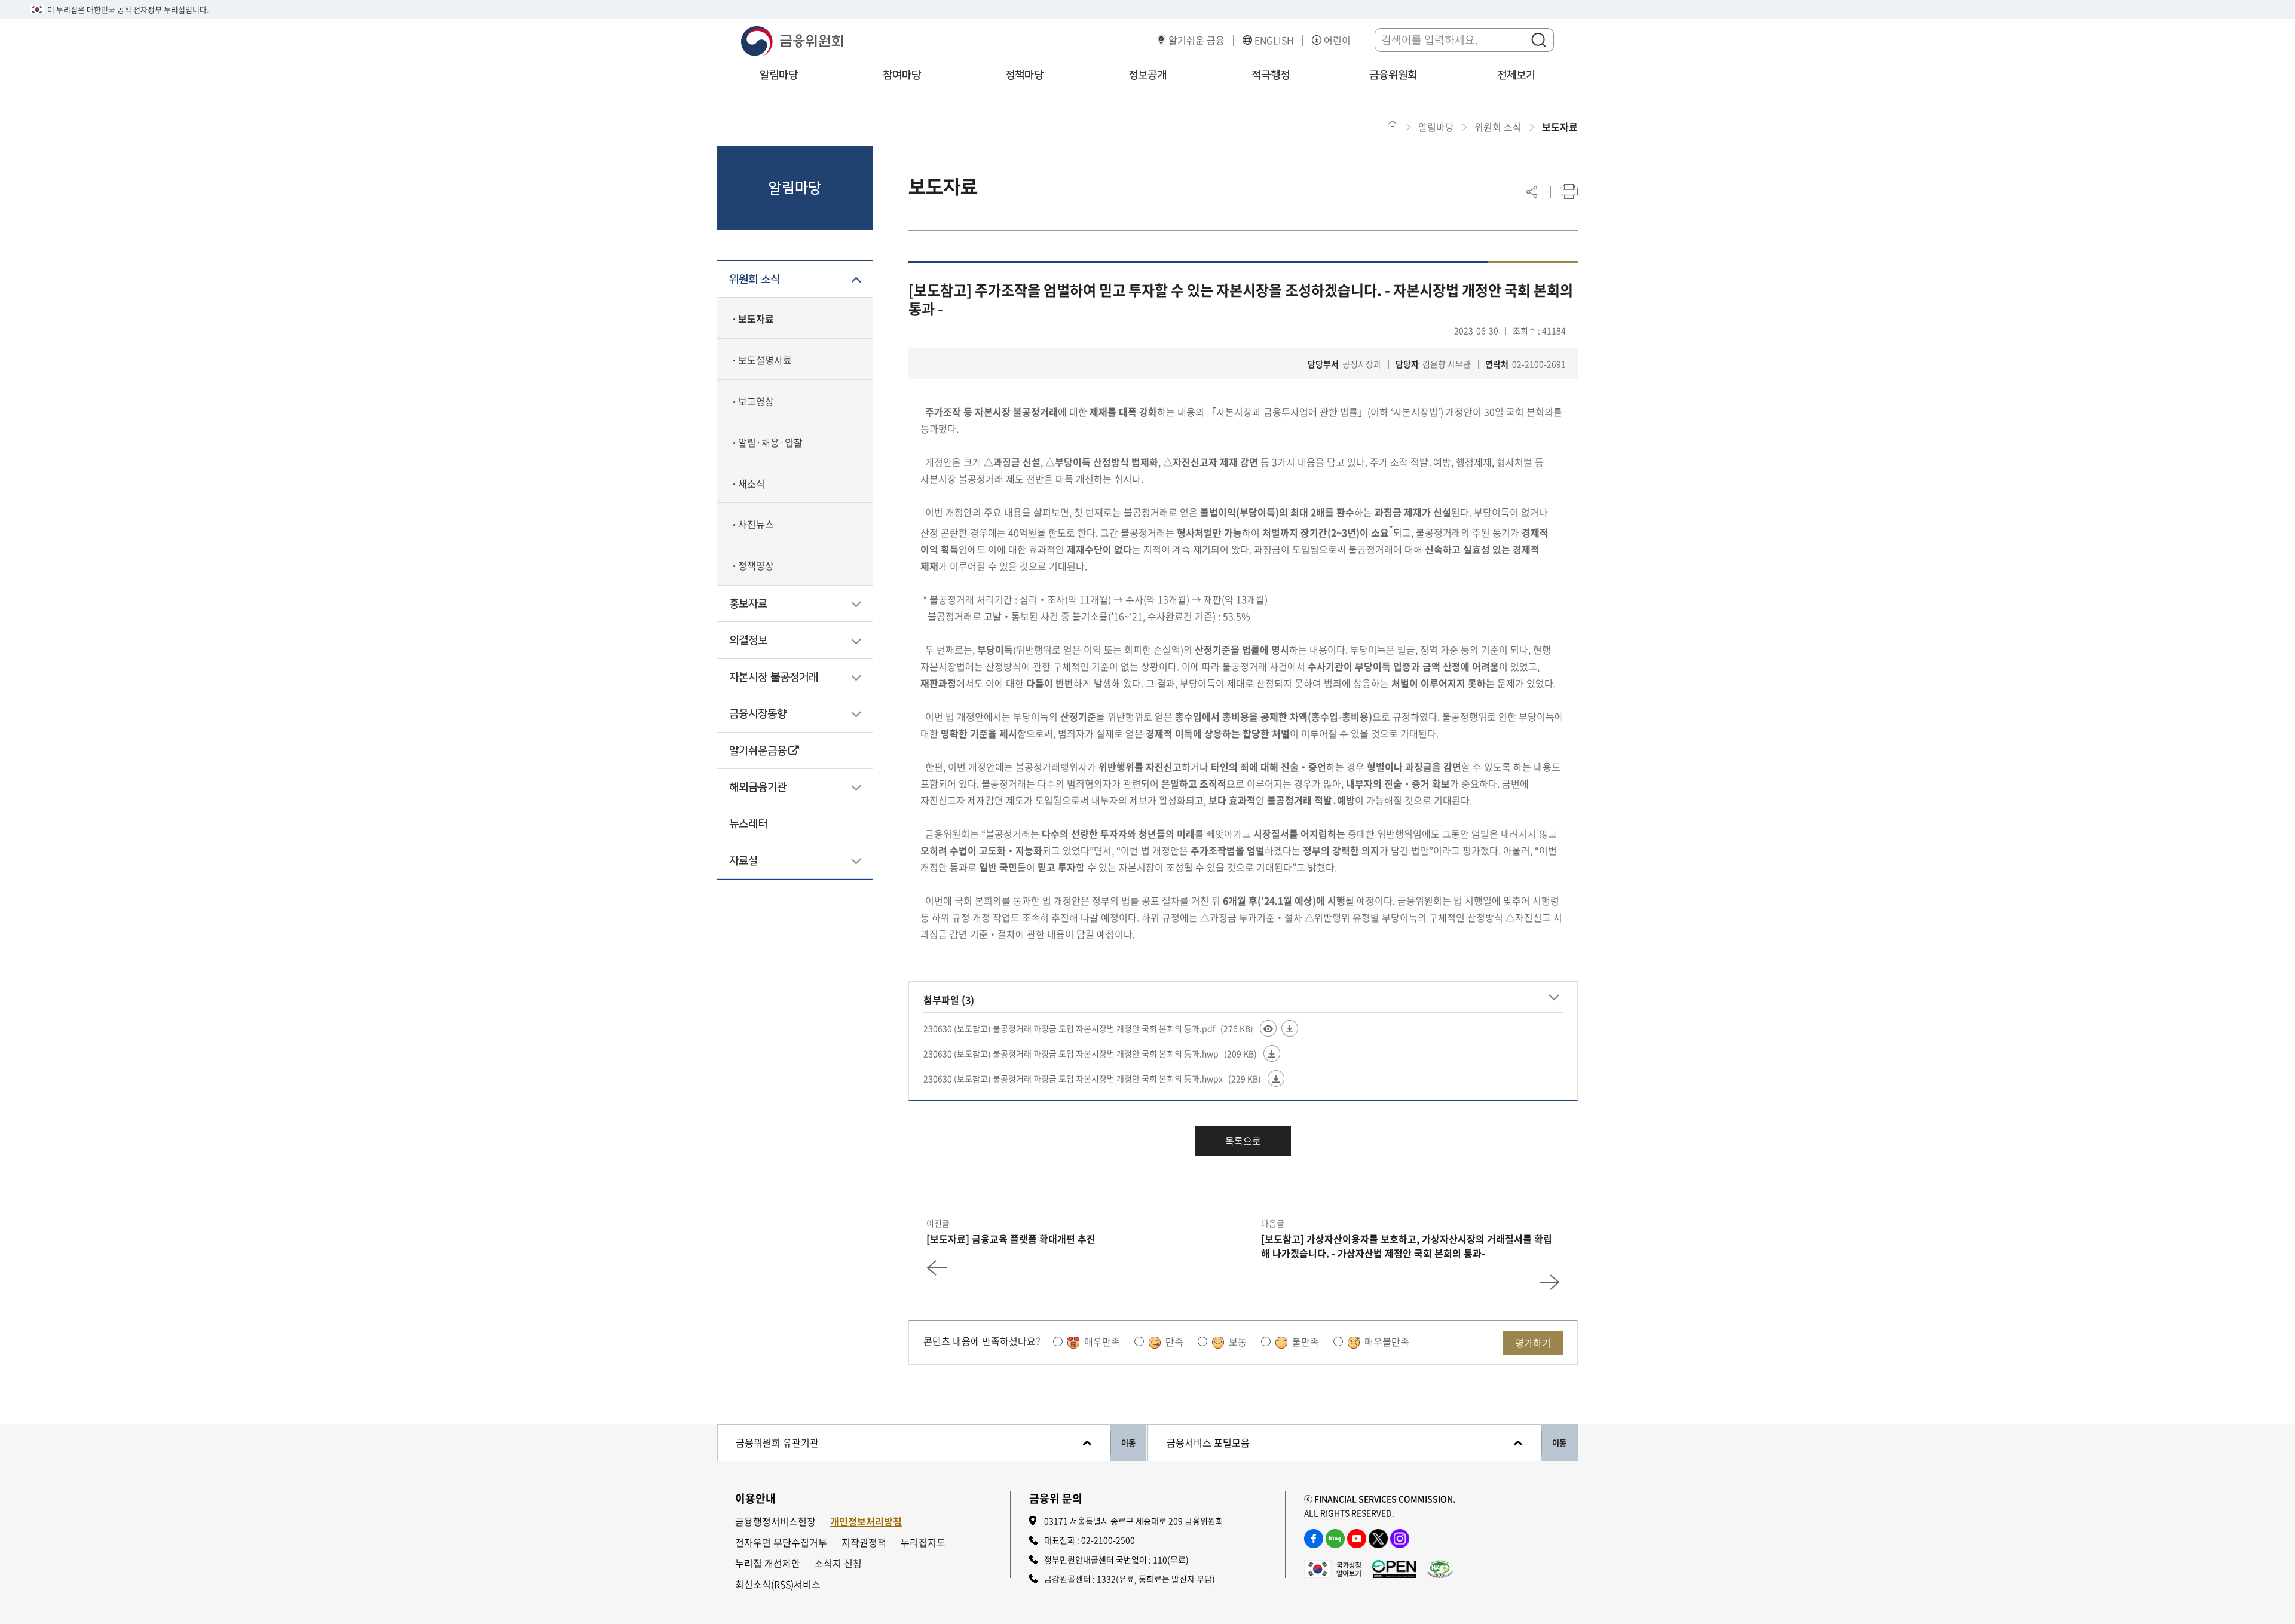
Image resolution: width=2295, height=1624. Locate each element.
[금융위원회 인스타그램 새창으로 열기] (1400, 1539)
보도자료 (756, 318)
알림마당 (779, 75)
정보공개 (1147, 75)
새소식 (752, 483)
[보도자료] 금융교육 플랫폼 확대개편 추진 (1011, 1239)
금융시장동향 (758, 714)
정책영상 (756, 565)
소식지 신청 (838, 1563)
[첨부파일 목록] (1554, 998)
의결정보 (748, 641)
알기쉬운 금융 (1197, 40)
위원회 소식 (755, 280)
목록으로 (1243, 1141)
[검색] (1538, 39)
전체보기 (1516, 75)
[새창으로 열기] (1332, 1567)
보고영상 (756, 401)
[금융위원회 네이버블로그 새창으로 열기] (1335, 1539)
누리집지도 (923, 1542)
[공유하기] (1532, 191)
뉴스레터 (748, 824)
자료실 (743, 861)
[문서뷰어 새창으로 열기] (1268, 1028)
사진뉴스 (756, 524)
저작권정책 (864, 1542)
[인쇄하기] (1569, 191)
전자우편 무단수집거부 (781, 1542)
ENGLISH (1274, 40)
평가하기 (1533, 1343)
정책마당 (1024, 75)
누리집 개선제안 (768, 1563)
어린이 (1337, 40)
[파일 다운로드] (1290, 1028)
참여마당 (902, 75)
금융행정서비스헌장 (775, 1522)
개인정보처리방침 (866, 1522)
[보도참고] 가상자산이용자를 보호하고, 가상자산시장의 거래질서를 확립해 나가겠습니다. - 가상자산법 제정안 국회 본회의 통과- (1407, 1246)
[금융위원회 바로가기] (792, 39)
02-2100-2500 (1108, 1540)
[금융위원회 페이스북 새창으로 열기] (1314, 1539)
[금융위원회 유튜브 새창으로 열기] (1357, 1539)
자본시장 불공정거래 (774, 678)
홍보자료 (748, 604)
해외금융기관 (758, 788)
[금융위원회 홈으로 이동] (1393, 126)
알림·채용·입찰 (770, 442)
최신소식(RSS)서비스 (778, 1584)
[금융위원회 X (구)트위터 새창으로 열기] (1378, 1539)
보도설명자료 (765, 360)
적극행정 (1271, 75)
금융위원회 (1393, 75)
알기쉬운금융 (758, 751)
